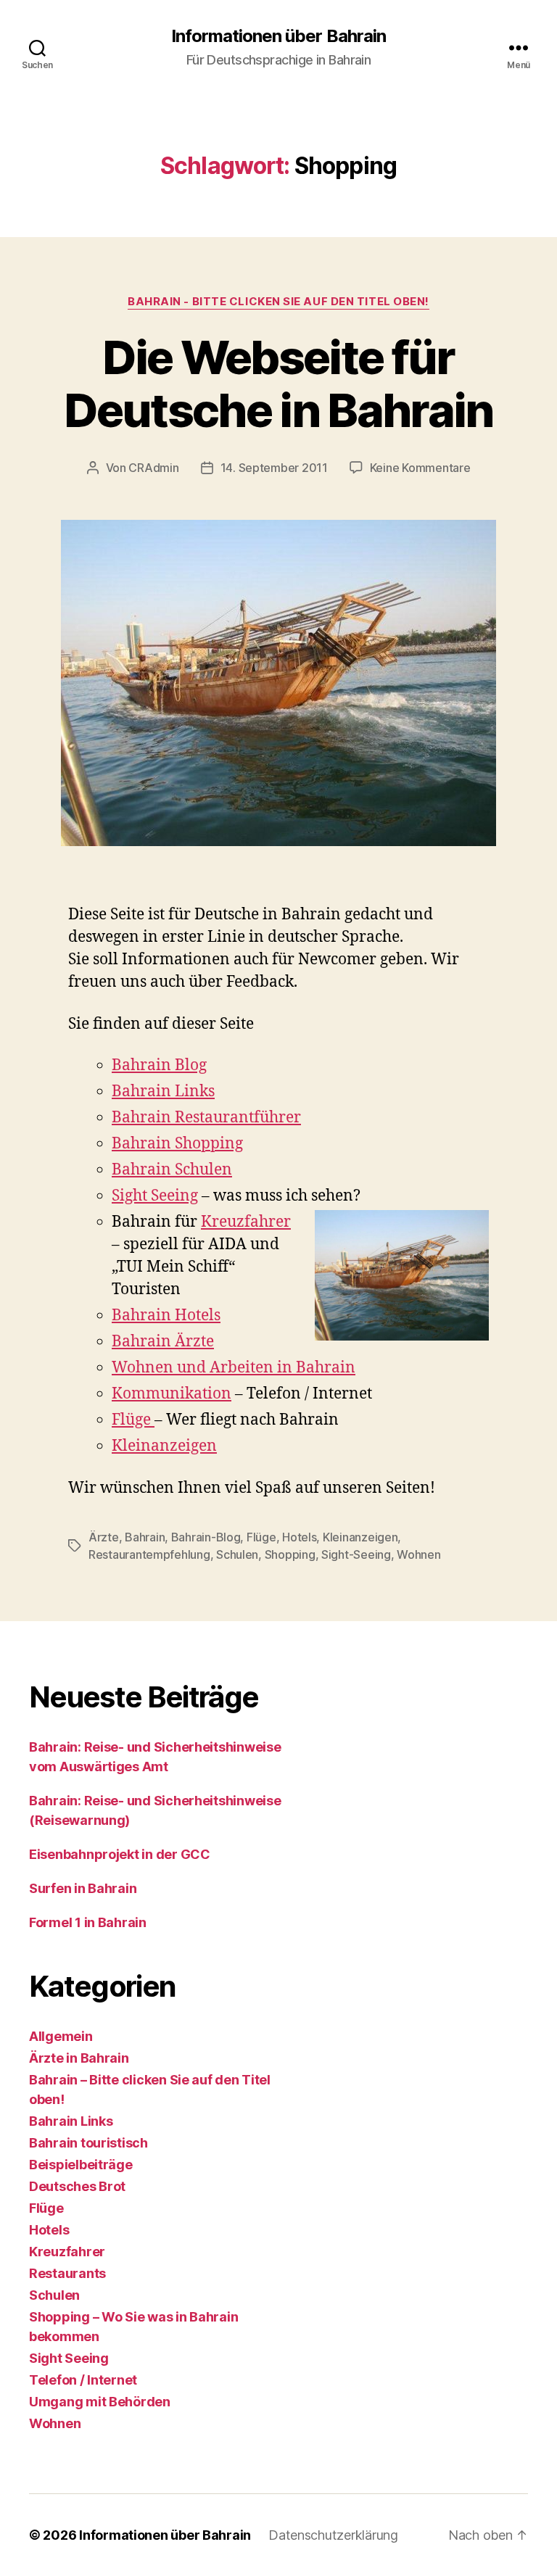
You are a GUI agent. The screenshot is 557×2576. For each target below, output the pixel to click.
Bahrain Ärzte (163, 1342)
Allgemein (61, 2036)
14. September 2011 (274, 468)
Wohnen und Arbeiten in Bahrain (234, 1368)
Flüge (133, 1420)
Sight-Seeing (356, 1554)
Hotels (299, 1537)
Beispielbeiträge (81, 2165)
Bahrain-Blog (206, 1537)
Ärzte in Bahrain (79, 2058)
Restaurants (67, 2273)
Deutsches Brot (77, 2186)
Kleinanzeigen (164, 1446)
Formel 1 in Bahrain (88, 1922)
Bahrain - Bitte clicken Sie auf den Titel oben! (278, 302)
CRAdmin (153, 468)
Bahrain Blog (159, 1065)
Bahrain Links (163, 1092)
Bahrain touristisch (88, 2143)
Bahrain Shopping (177, 1144)
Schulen (237, 1554)
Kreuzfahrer (246, 1222)
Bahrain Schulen (172, 1170)
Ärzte (104, 1537)
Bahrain (145, 1537)
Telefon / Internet (83, 2380)
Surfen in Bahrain (83, 1888)
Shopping (290, 1554)
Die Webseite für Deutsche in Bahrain (278, 384)
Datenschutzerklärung (333, 2535)
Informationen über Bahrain (278, 36)
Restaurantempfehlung (149, 1554)
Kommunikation (172, 1394)
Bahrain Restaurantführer (206, 1118)
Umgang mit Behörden (100, 2402)
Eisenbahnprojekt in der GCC (120, 1854)
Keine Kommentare (420, 468)
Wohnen (418, 1554)
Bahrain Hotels (166, 1316)
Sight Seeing (155, 1196)
